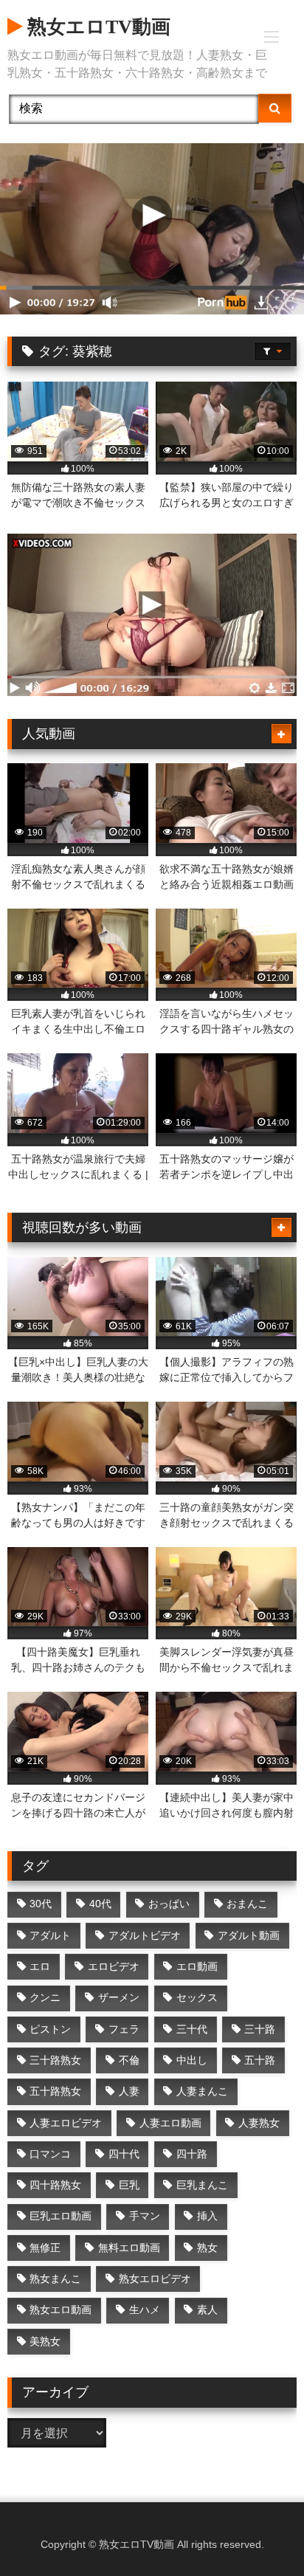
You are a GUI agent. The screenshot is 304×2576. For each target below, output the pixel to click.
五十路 (260, 2060)
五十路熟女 (55, 2091)
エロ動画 (197, 1966)
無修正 (45, 2248)
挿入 (207, 2216)
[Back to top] (258, 2532)
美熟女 (45, 2341)
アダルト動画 (249, 1935)
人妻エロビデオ (66, 2123)
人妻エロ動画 (170, 2123)
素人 (207, 2310)
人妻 (129, 2091)
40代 (100, 1904)
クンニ (45, 1997)
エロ (40, 1966)
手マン (145, 2216)
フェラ (124, 2029)
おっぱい (169, 1904)
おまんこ (247, 1904)
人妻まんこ (202, 2091)
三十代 (192, 2029)
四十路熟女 (55, 2185)
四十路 (192, 2154)
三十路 (260, 2029)
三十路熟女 (55, 2060)
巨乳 (129, 2185)
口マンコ (50, 2154)
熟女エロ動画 (61, 2310)
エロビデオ (114, 1966)
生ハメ (145, 2310)
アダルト (50, 1935)
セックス (197, 1997)
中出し (192, 2060)
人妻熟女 (259, 2123)
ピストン (50, 2029)
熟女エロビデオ (155, 2279)
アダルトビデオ (145, 1935)
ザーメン (119, 1997)
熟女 (207, 2248)
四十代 (124, 2154)
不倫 (129, 2060)
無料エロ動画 (129, 2248)
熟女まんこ (55, 2279)
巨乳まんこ (202, 2185)
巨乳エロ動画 (61, 2216)
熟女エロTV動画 (96, 27)
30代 (41, 1904)
